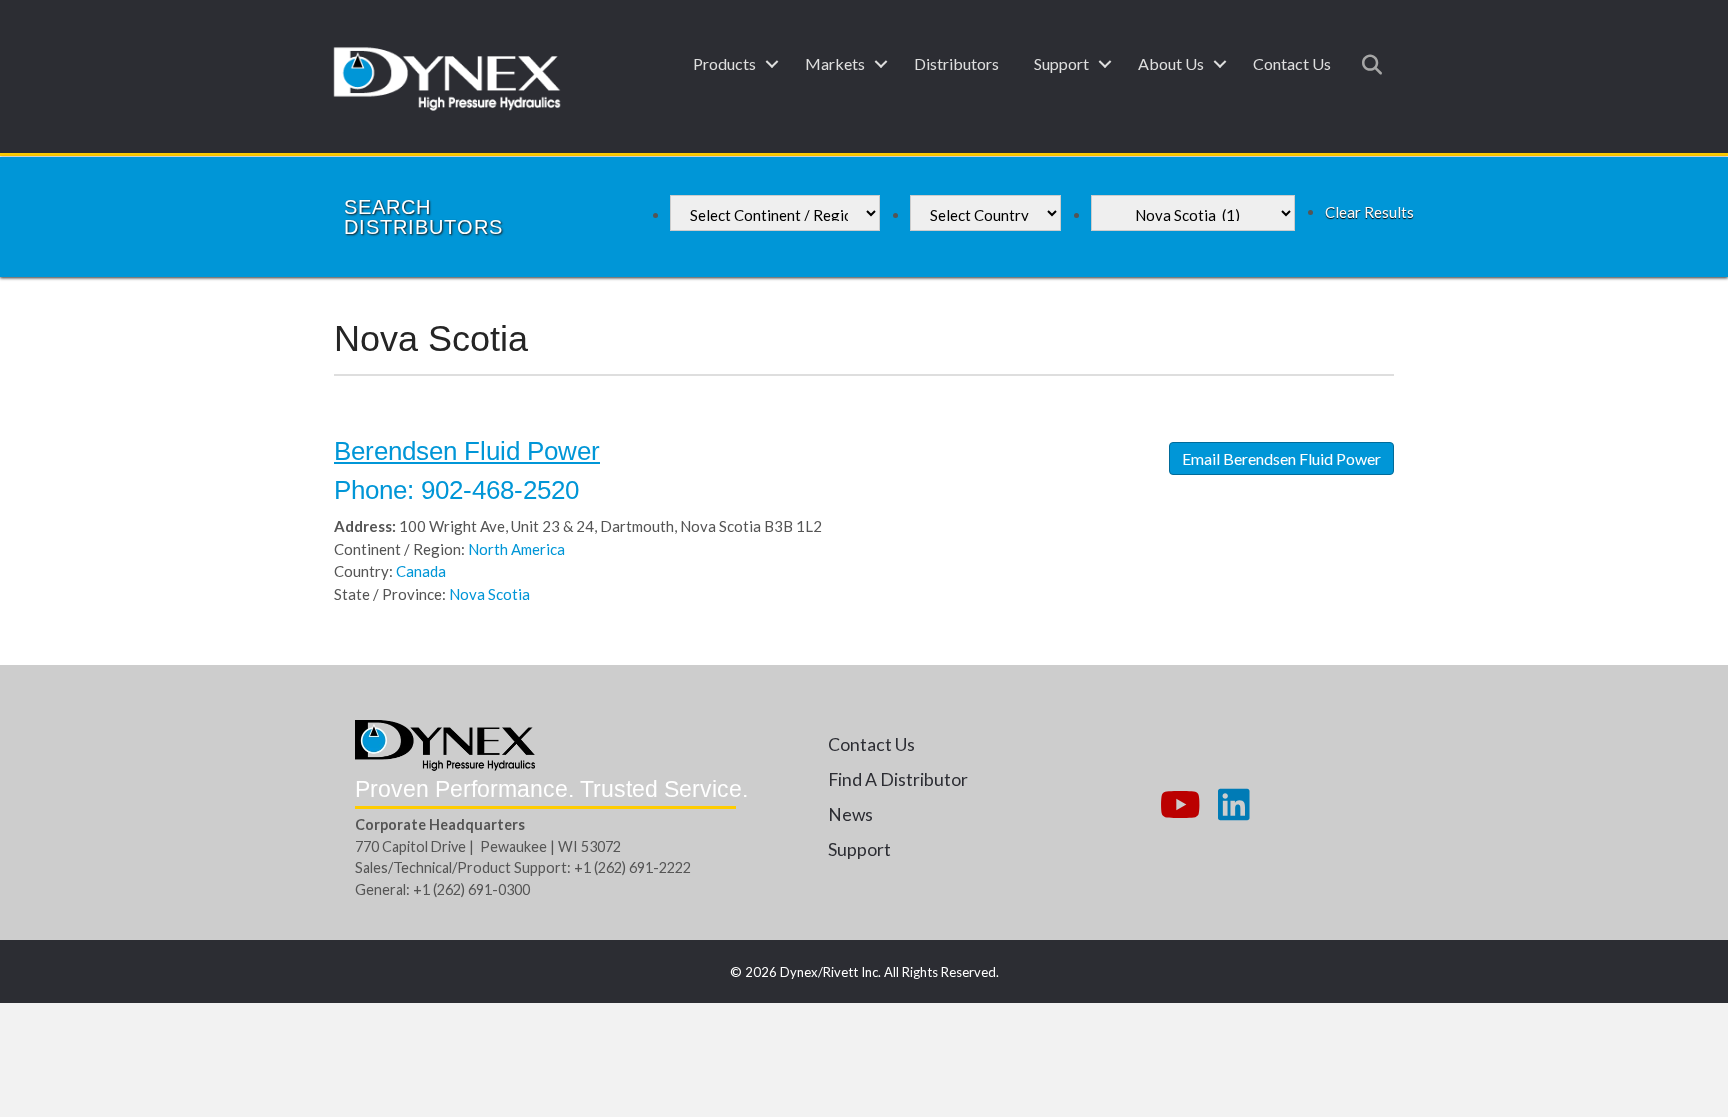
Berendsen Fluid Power (467, 451)
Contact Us (1292, 63)
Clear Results (1369, 212)
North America (516, 549)
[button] (771, 64)
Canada (421, 571)
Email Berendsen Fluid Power (1281, 458)
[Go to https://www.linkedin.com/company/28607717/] (1234, 805)
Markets (835, 63)
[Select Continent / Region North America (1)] (775, 213)
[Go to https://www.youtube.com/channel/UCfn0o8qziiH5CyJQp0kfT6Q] (1178, 805)
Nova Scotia (489, 594)
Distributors (956, 63)
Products (724, 63)
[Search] (1366, 65)
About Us (1171, 63)
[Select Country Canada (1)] (985, 213)
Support (1061, 63)
